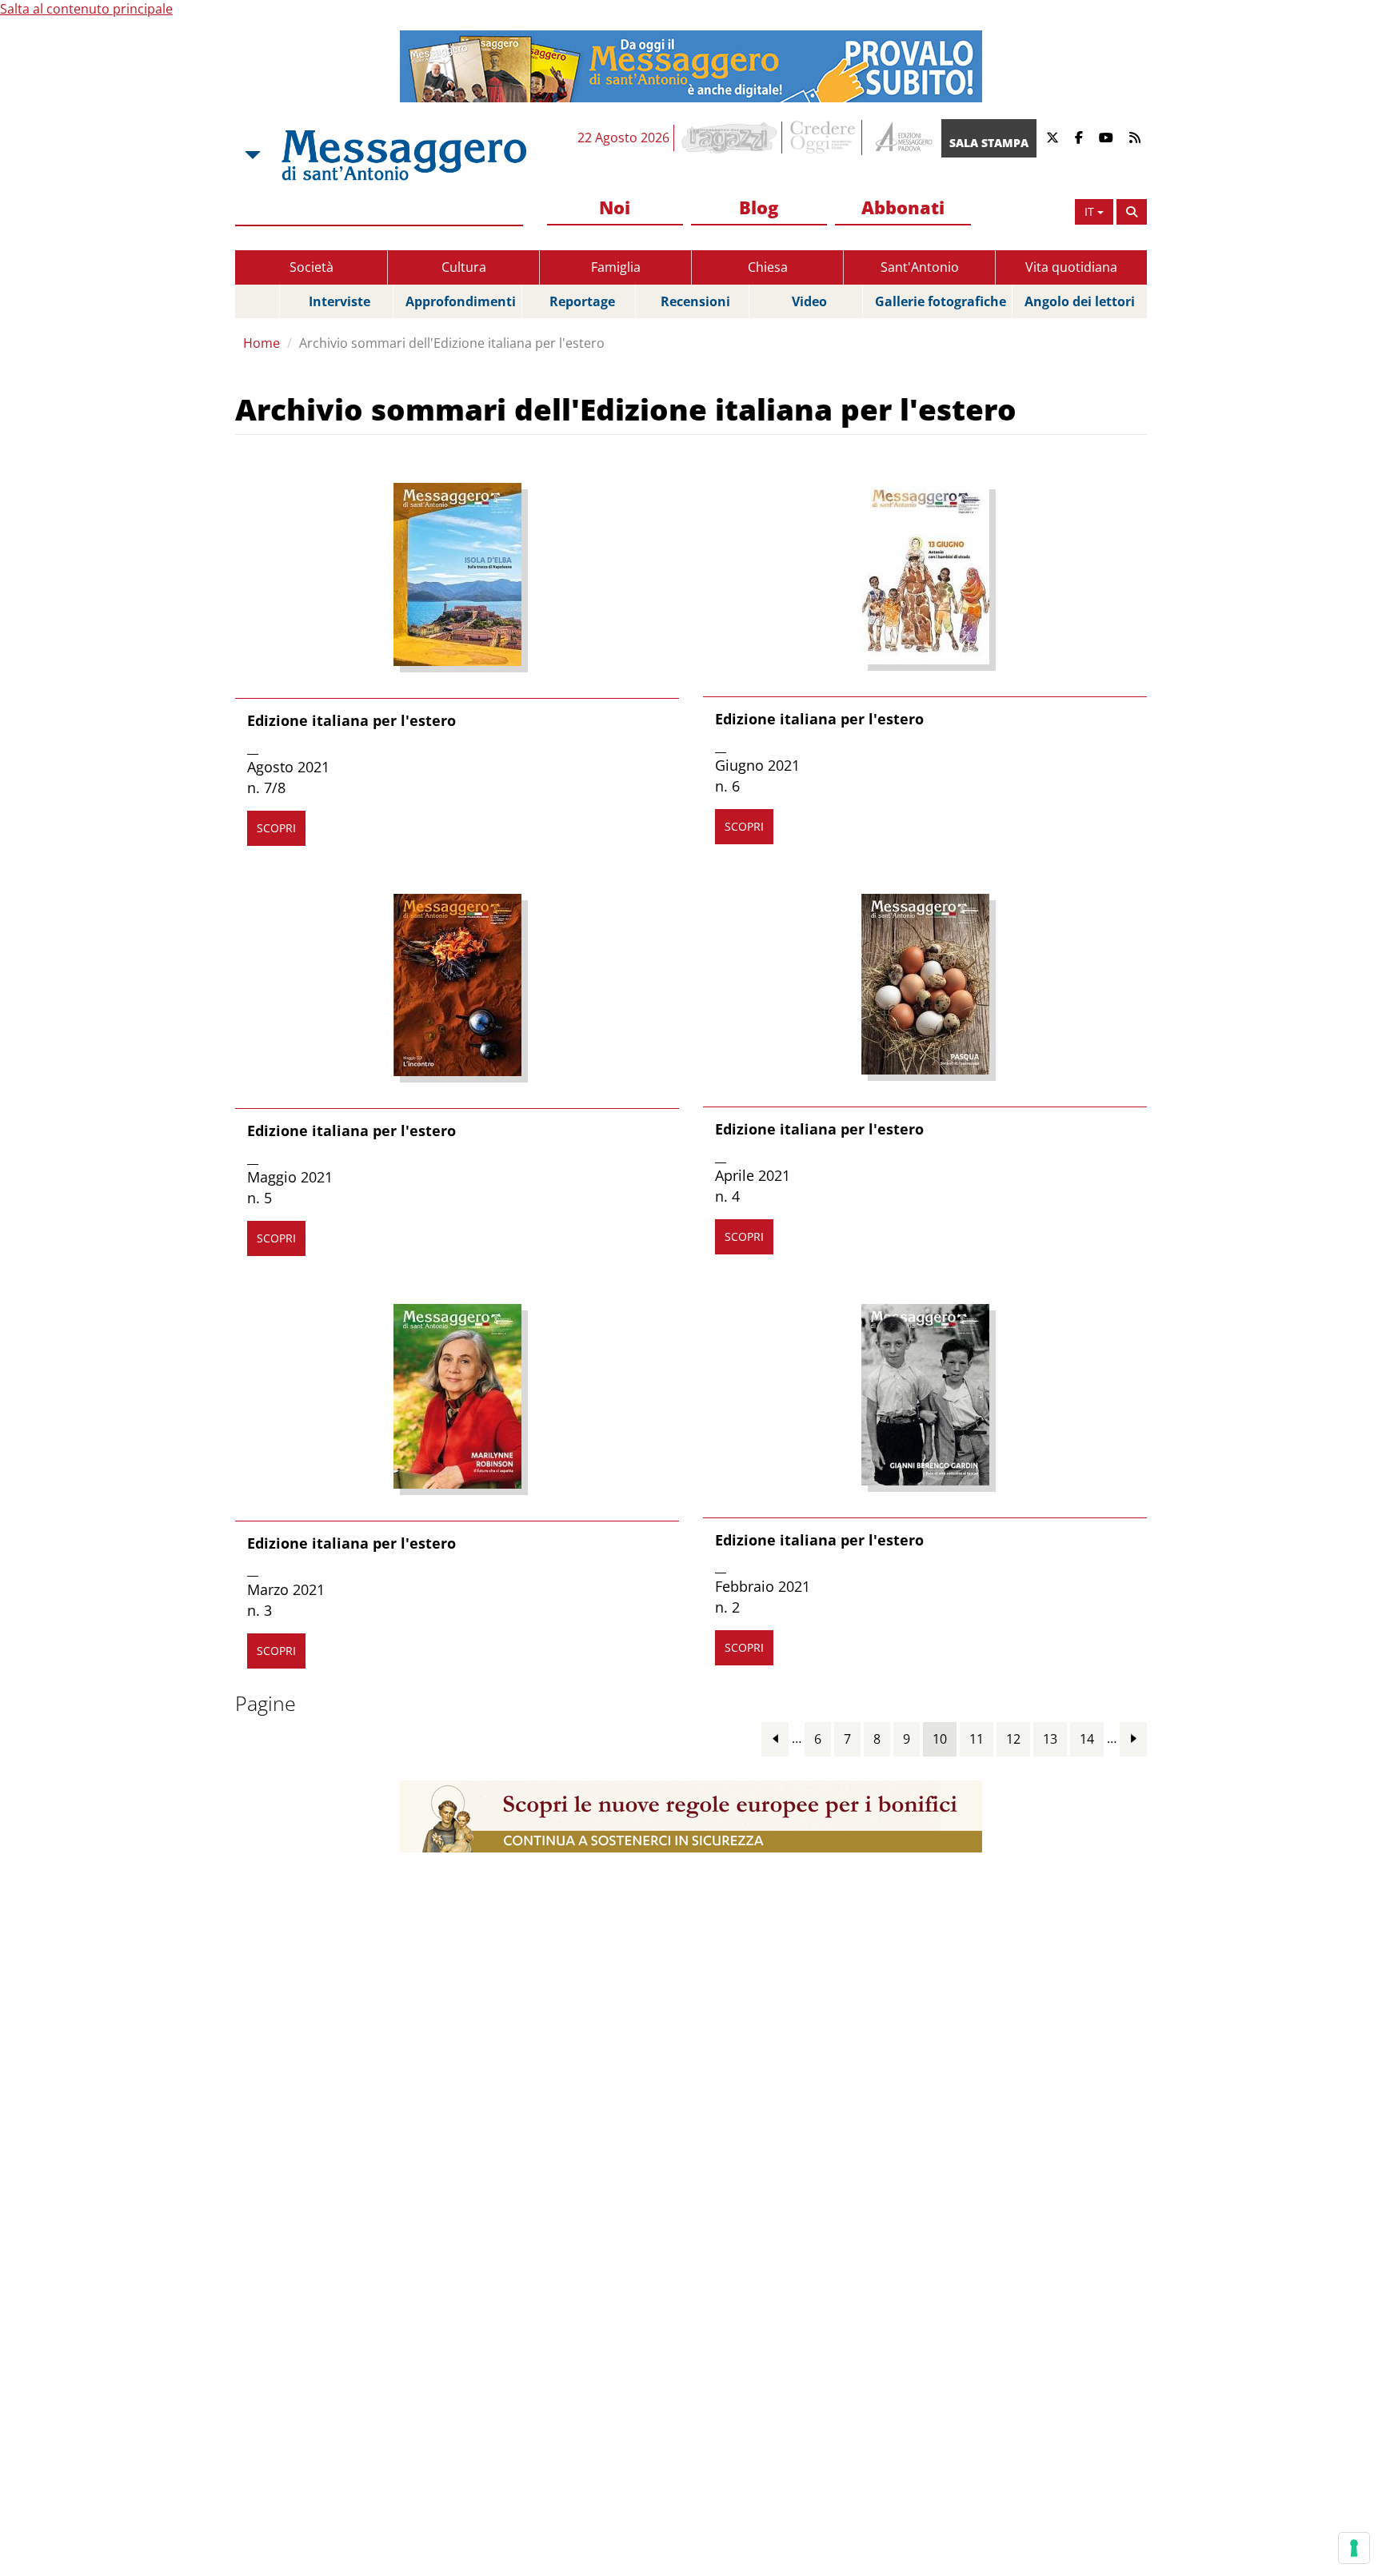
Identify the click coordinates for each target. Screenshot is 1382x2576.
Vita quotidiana (1071, 267)
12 (1013, 1739)
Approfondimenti (461, 301)
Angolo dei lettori (1080, 301)
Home (262, 343)
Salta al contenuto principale (86, 9)
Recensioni (695, 301)
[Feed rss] (1135, 138)
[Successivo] (1133, 1739)
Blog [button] (759, 207)
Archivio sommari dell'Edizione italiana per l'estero (452, 343)
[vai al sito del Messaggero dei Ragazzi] (730, 138)
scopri (276, 828)
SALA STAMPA (989, 143)
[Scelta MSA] (251, 155)
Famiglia (616, 267)
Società (312, 267)
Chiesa (768, 267)
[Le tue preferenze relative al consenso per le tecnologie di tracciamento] (1354, 2548)
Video (809, 301)
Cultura (464, 267)
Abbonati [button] (903, 207)
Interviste (340, 301)
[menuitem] (615, 208)
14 (1087, 1739)
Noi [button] (615, 207)
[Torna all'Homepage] (404, 155)
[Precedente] (775, 1739)
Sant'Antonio (920, 267)
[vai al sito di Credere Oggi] (824, 138)
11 (977, 1739)
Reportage (582, 301)
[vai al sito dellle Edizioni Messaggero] (902, 138)
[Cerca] (1132, 212)
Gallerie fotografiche (941, 301)
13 (1050, 1739)
